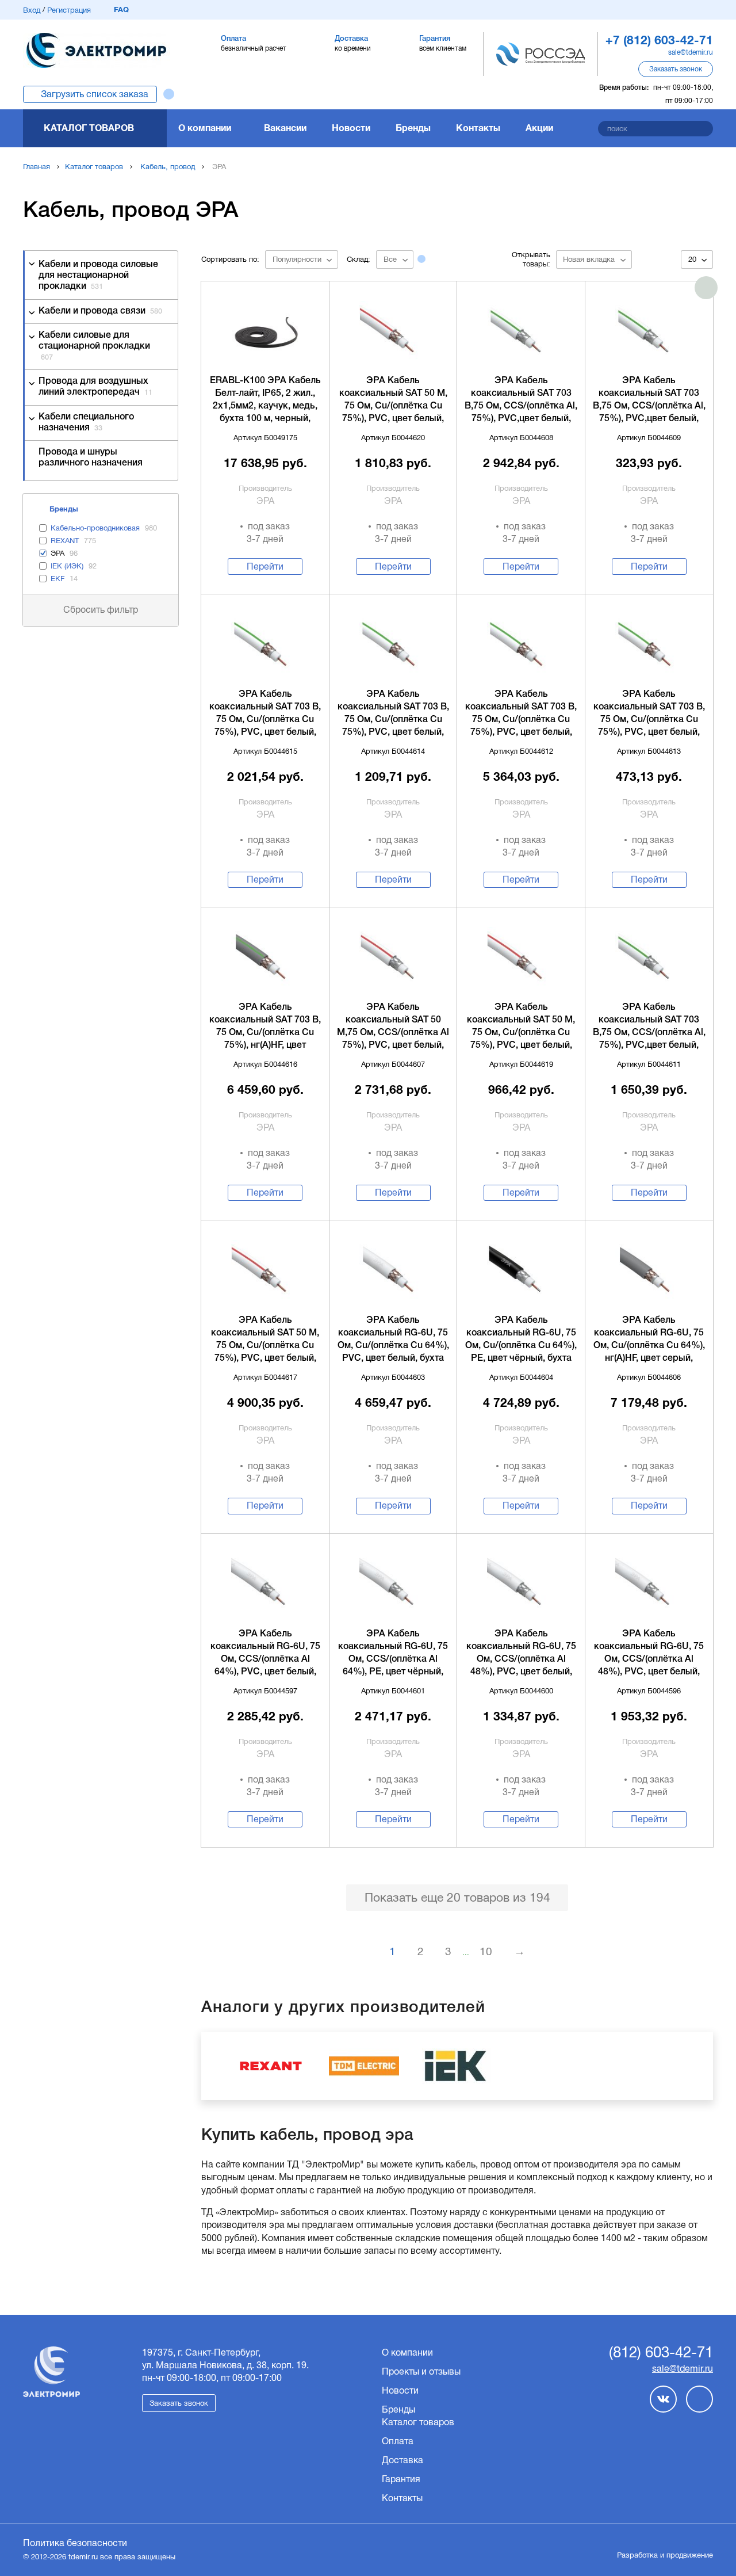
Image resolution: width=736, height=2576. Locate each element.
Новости (351, 128)
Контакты (478, 128)
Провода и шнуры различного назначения (91, 458)
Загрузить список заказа (95, 94)
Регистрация (69, 10)
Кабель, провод (168, 167)
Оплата (398, 2441)
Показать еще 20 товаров (457, 1897)
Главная (37, 167)
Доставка (402, 2460)
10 (486, 1951)
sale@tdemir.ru (691, 52)
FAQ (121, 9)
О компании (205, 128)
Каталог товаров (89, 128)
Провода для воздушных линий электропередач (95, 387)
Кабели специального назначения (86, 423)
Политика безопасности (75, 2543)
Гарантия (401, 2479)
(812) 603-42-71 (661, 2353)
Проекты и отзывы (421, 2371)
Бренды (413, 128)
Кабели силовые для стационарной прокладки (94, 346)
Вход (32, 10)
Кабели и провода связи (100, 311)
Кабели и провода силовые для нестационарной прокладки (98, 276)
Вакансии (285, 128)
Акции (539, 128)
